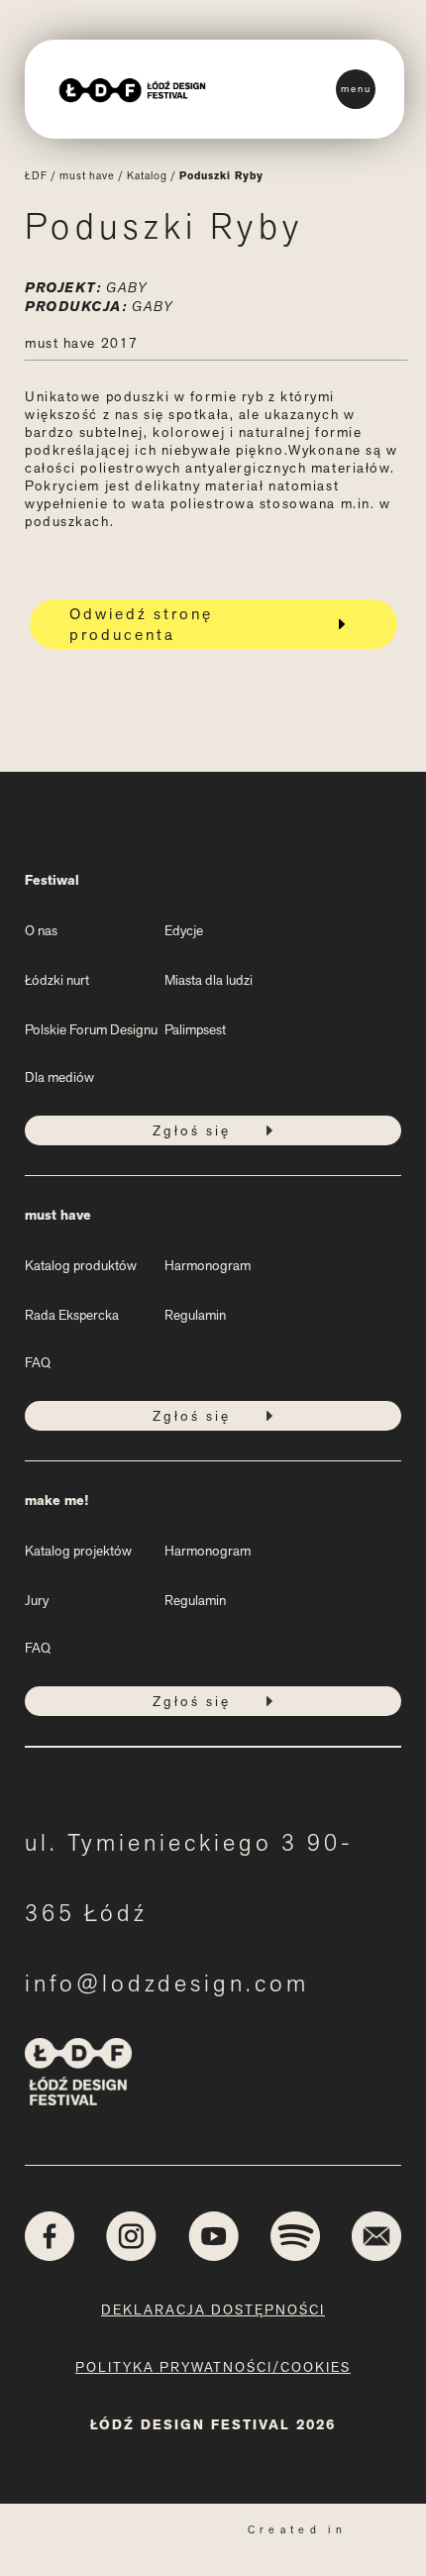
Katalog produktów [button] (81, 1265)
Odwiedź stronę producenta (141, 624)
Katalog (147, 175)
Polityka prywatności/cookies (213, 2367)
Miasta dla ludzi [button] (209, 980)
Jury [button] (37, 1600)
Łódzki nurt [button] (57, 980)
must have (87, 175)
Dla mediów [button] (59, 1077)
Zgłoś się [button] (192, 1130)
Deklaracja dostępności (213, 2309)
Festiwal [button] (52, 880)
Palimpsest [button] (195, 1029)
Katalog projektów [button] (78, 1551)
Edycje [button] (184, 930)
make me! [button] (56, 1501)
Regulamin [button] (195, 1315)
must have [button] (58, 1215)
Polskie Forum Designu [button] (91, 1029)
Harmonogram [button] (208, 1265)
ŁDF (36, 175)
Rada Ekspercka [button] (72, 1315)
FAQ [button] (38, 1362)
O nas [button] (41, 930)
